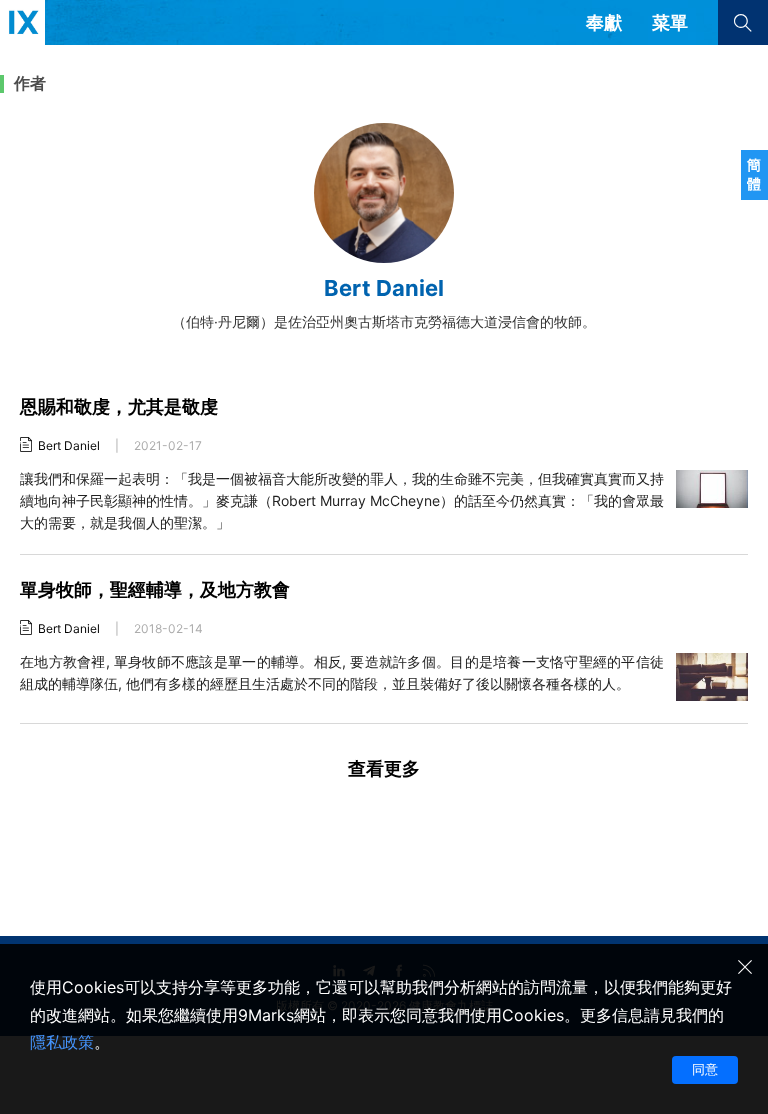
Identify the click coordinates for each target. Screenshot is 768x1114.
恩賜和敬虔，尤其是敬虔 (119, 406)
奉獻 (604, 22)
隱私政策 (62, 1042)
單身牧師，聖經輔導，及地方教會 (155, 589)
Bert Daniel (69, 445)
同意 (705, 1069)
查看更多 (384, 768)
